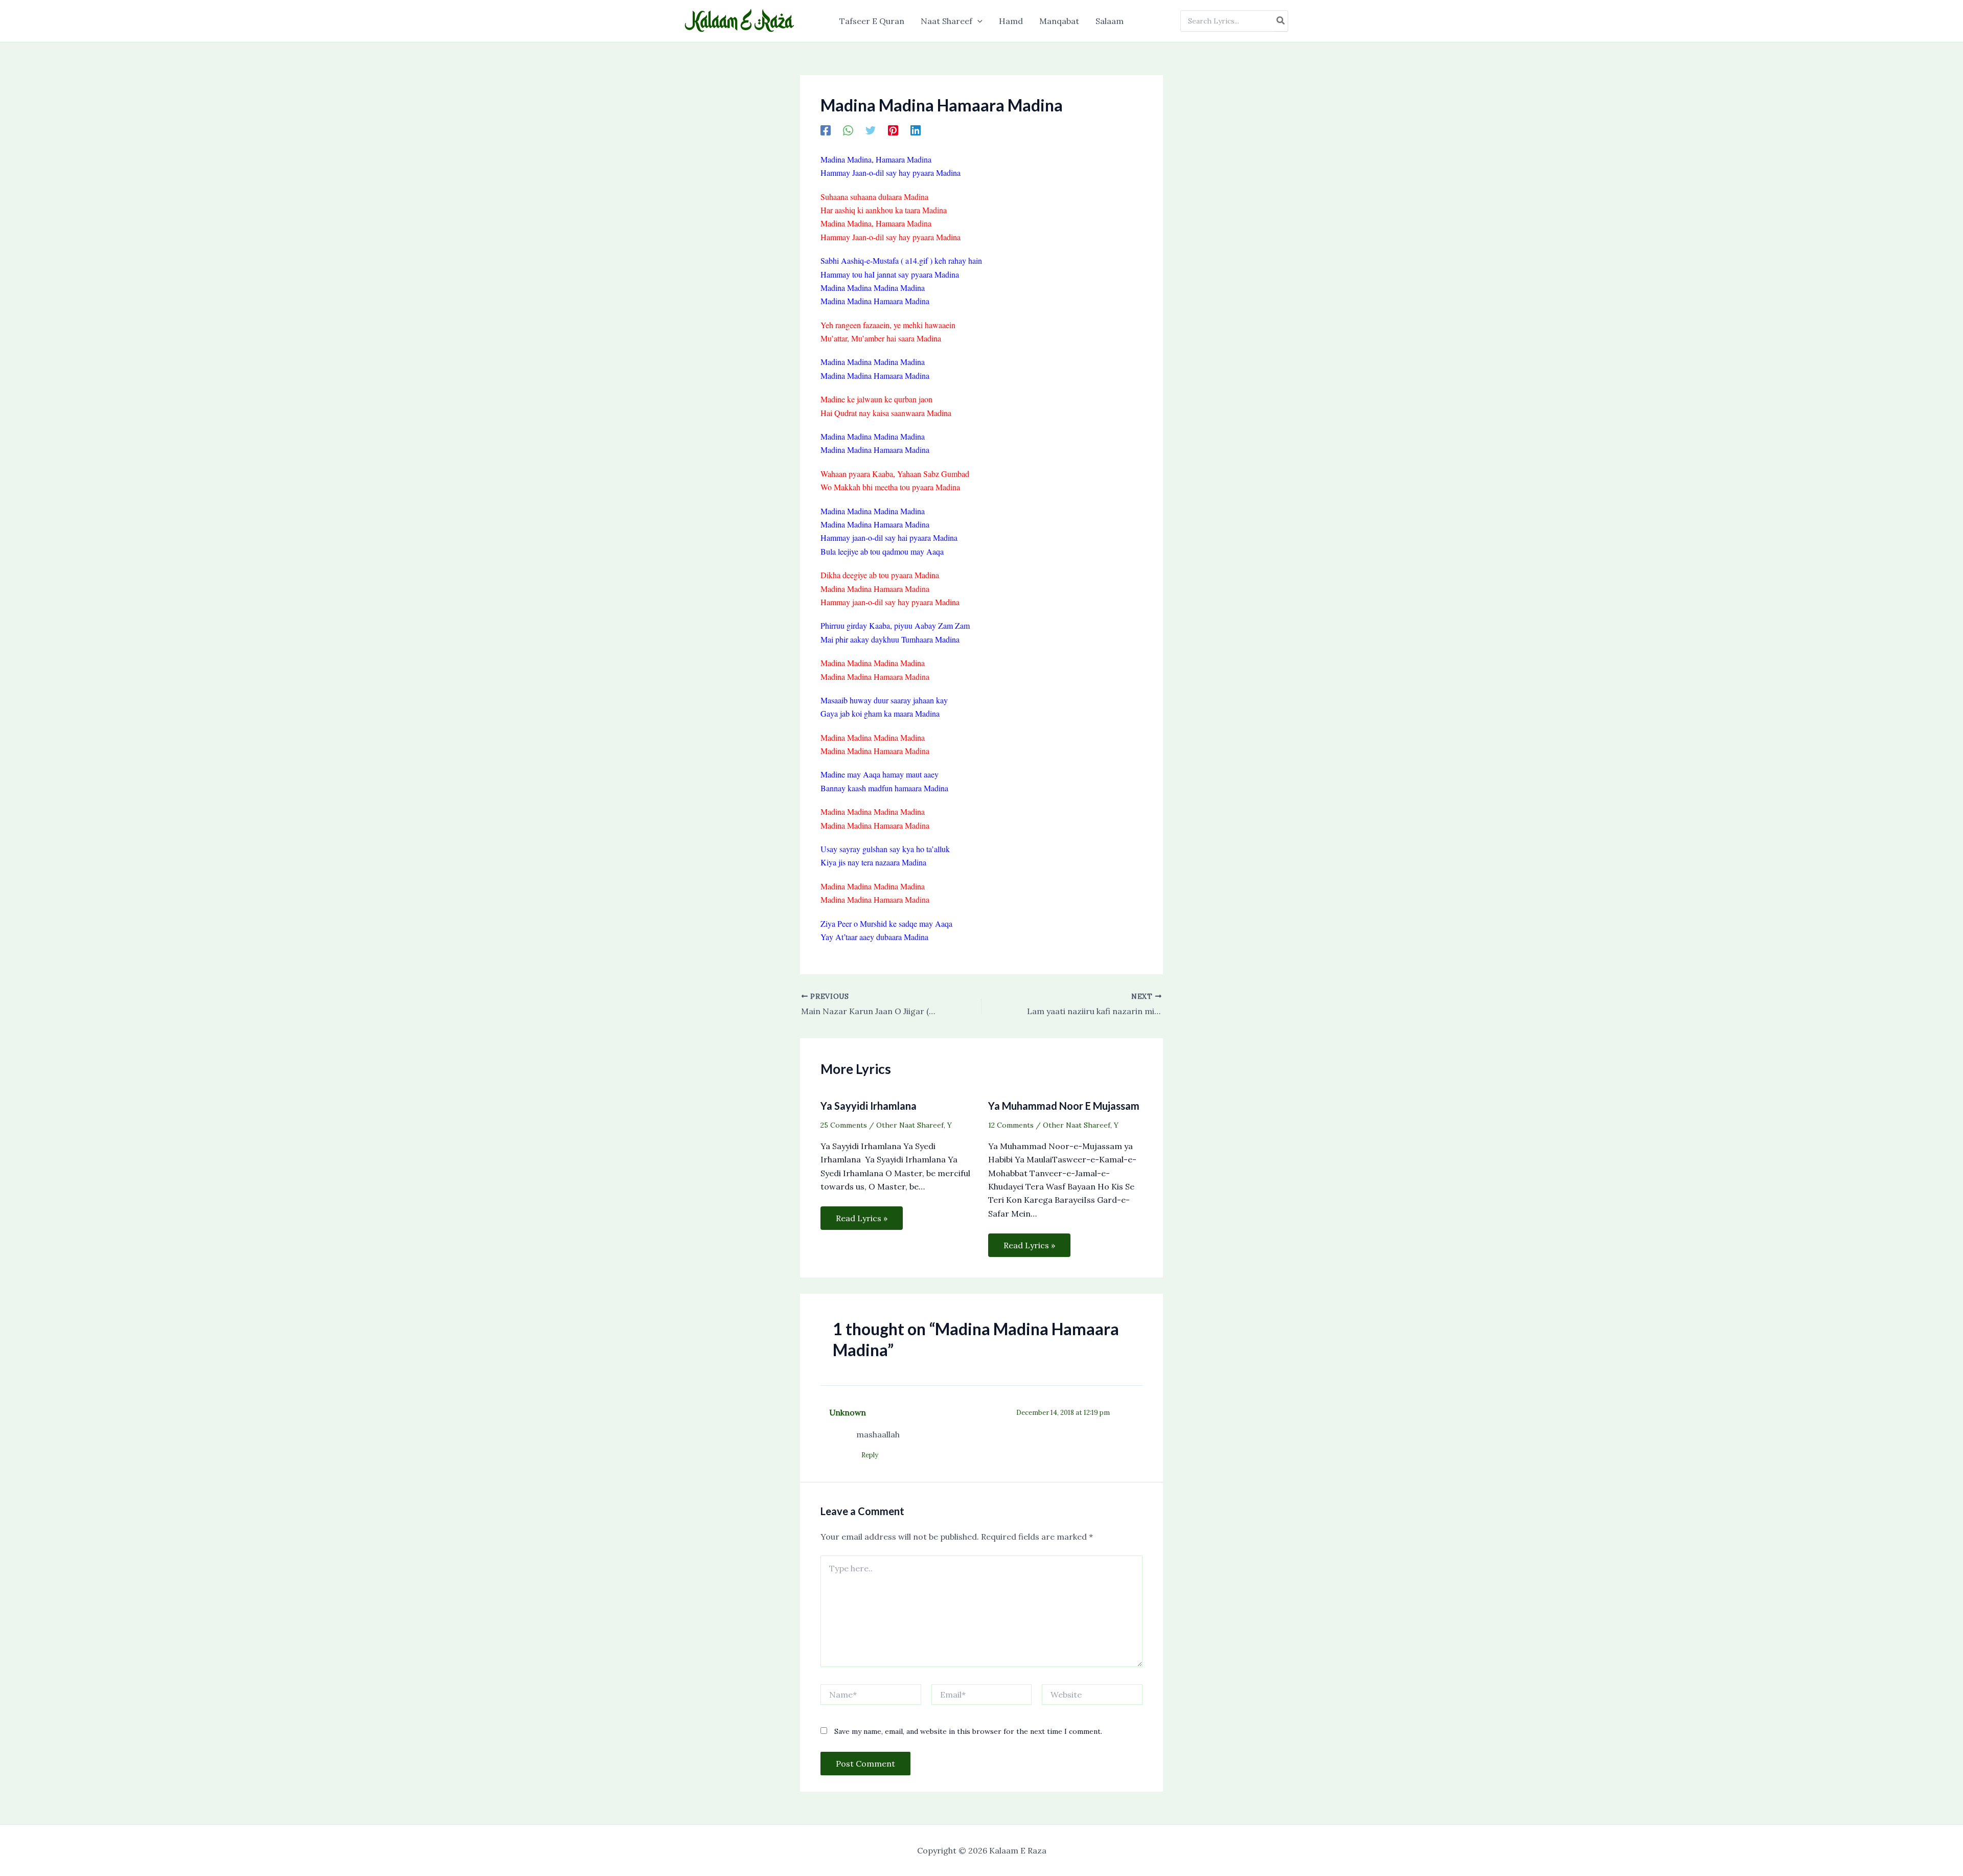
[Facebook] (826, 130)
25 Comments (844, 1125)
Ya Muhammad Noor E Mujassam (1064, 1106)
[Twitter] (871, 130)
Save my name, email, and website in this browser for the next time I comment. (968, 1731)
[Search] (1281, 21)
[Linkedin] (916, 130)
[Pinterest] (893, 130)
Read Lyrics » (862, 1218)
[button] (977, 21)
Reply (870, 1455)
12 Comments (1011, 1125)
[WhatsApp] (848, 130)
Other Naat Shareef (910, 1125)
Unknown (848, 1412)
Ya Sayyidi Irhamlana (869, 1106)
